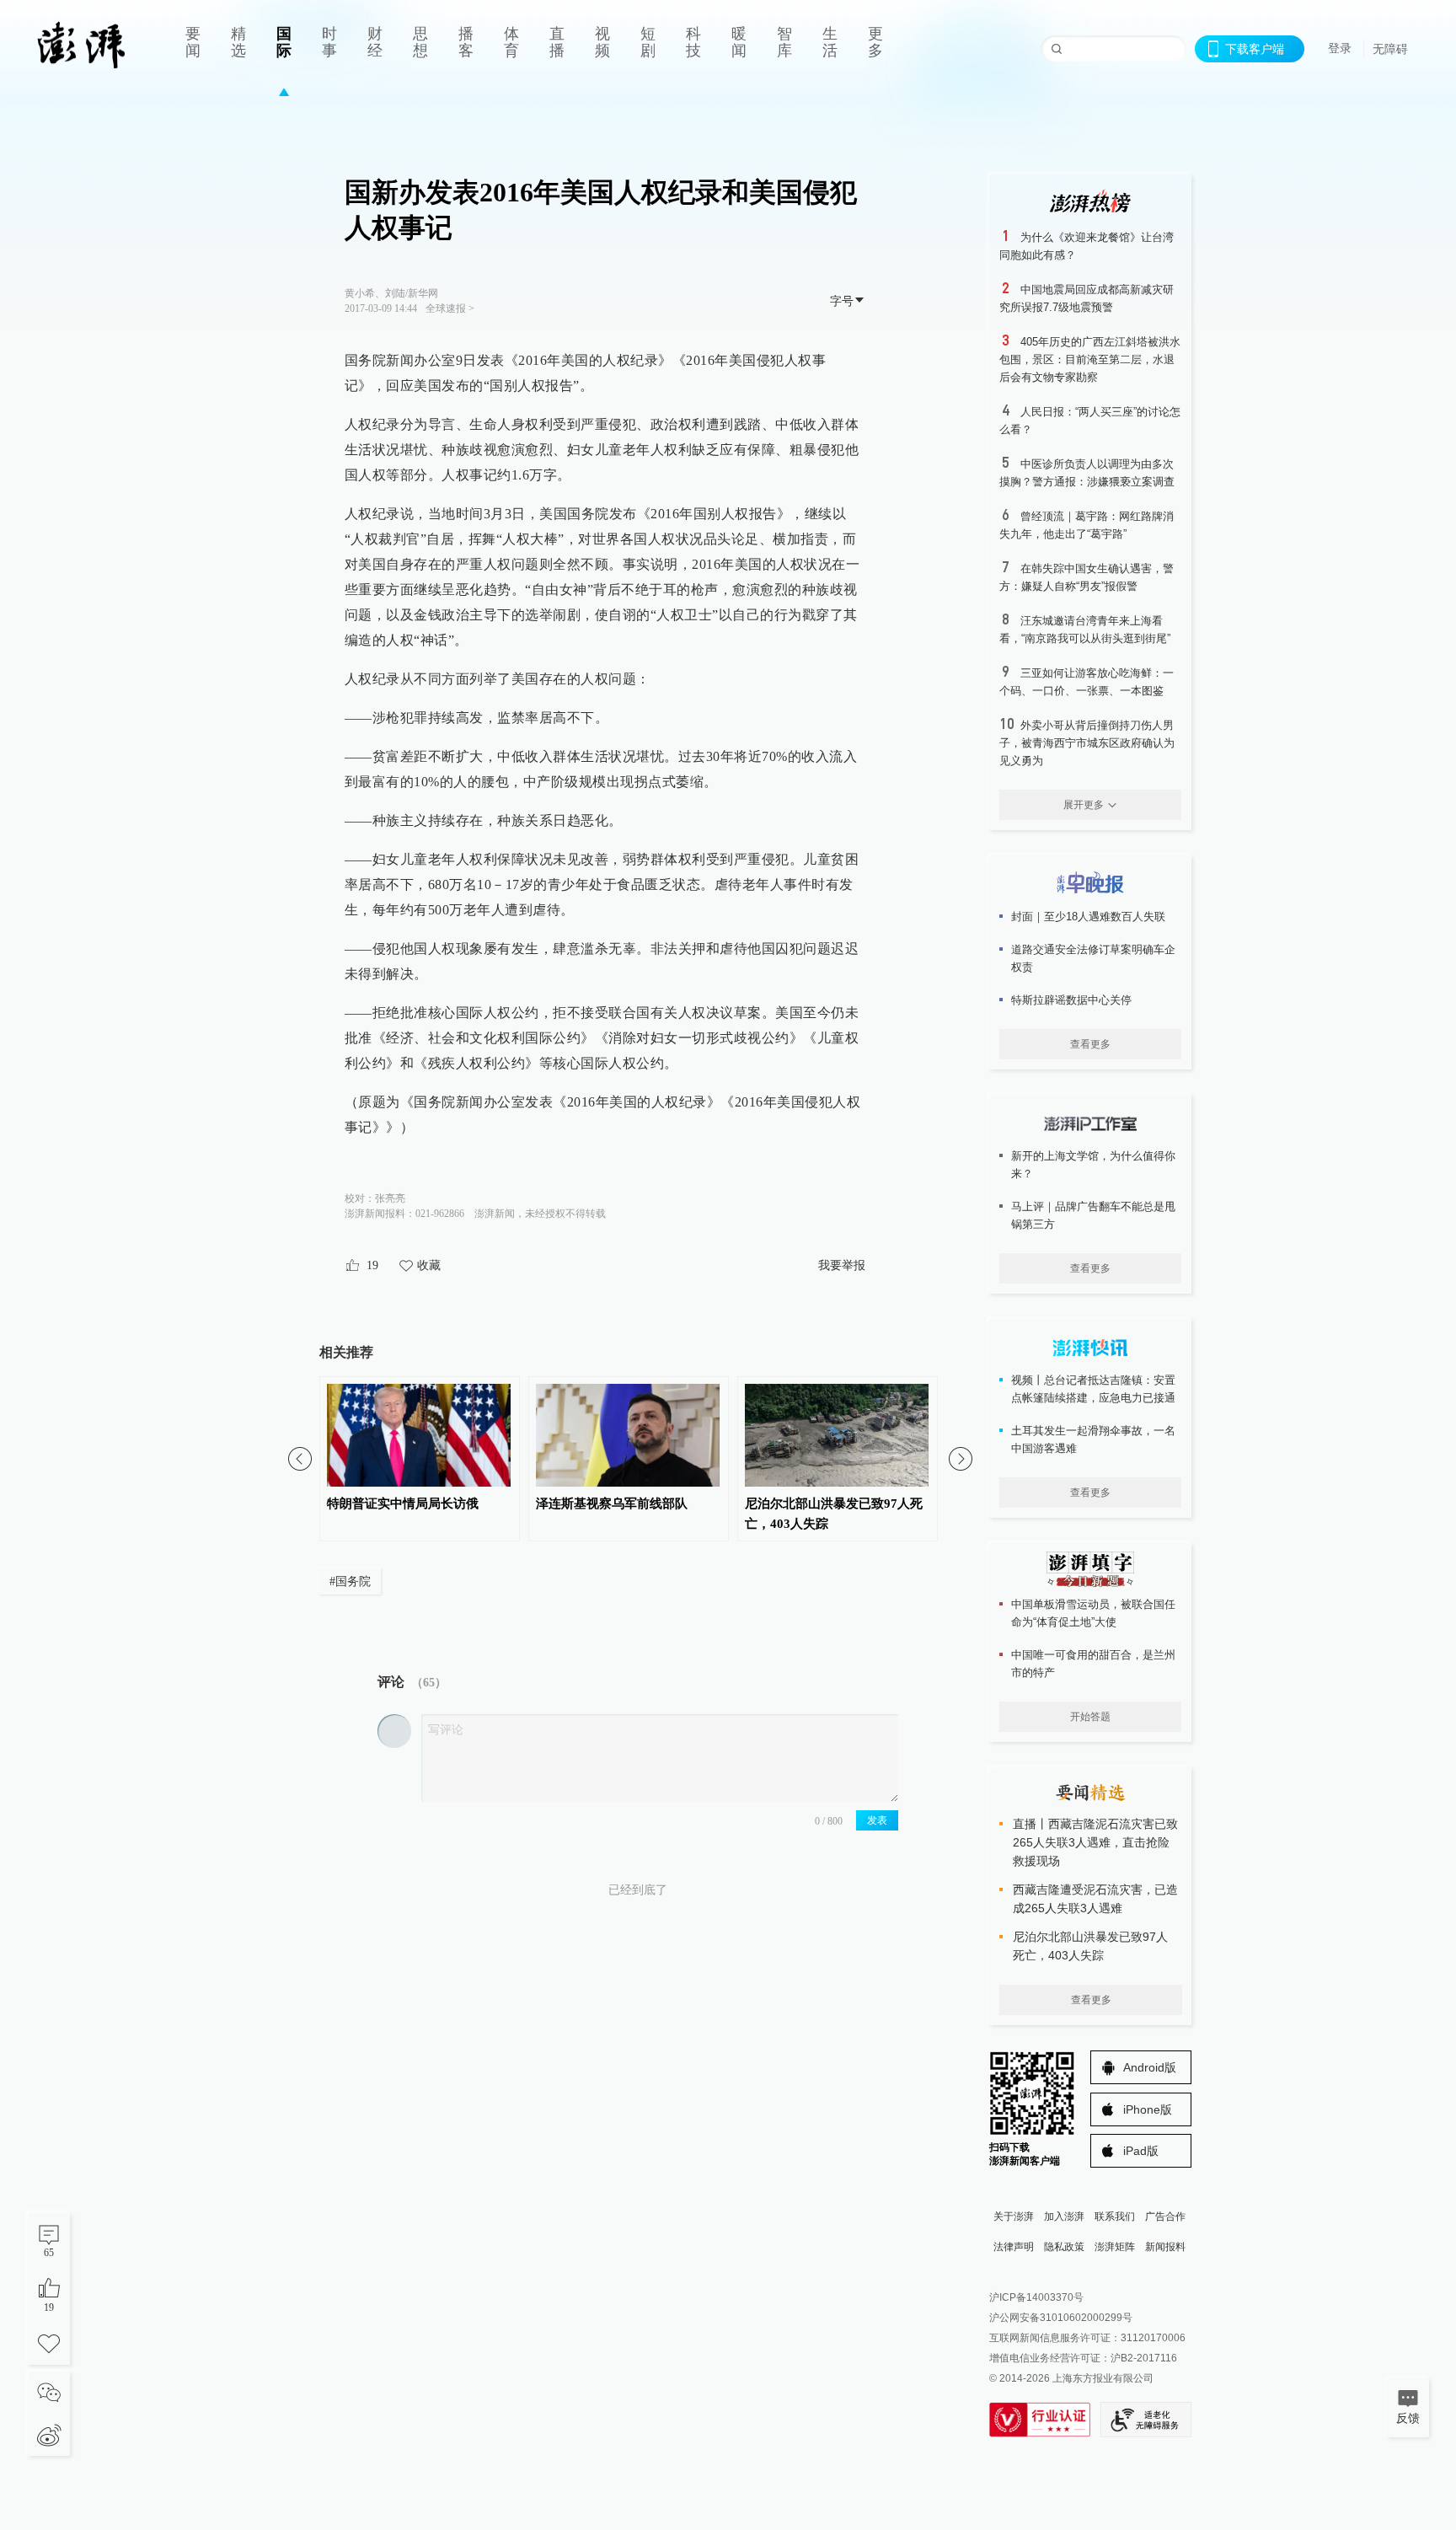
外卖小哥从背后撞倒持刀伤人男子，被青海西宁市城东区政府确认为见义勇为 (1087, 743)
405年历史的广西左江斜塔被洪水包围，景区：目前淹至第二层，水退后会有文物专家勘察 (1090, 359)
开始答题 (1090, 1717)
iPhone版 (1148, 2109)
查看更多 (1090, 1044)
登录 (1340, 48)
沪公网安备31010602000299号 (1061, 2318)
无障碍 (1390, 49)
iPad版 (1141, 2151)
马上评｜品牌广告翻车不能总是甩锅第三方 (1093, 1215)
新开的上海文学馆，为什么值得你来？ (1093, 1165)
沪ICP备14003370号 (1036, 2297)
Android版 (1150, 2067)
